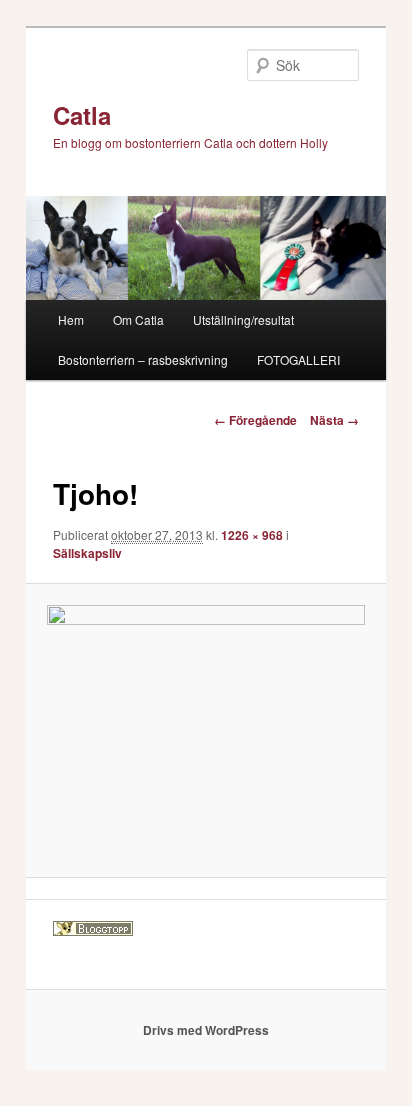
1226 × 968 (252, 535)
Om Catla (138, 319)
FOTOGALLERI (298, 359)
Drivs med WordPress (206, 1030)
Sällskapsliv (87, 553)
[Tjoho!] (205, 730)
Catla (82, 115)
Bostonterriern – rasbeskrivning (143, 359)
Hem (71, 319)
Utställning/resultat (243, 319)
